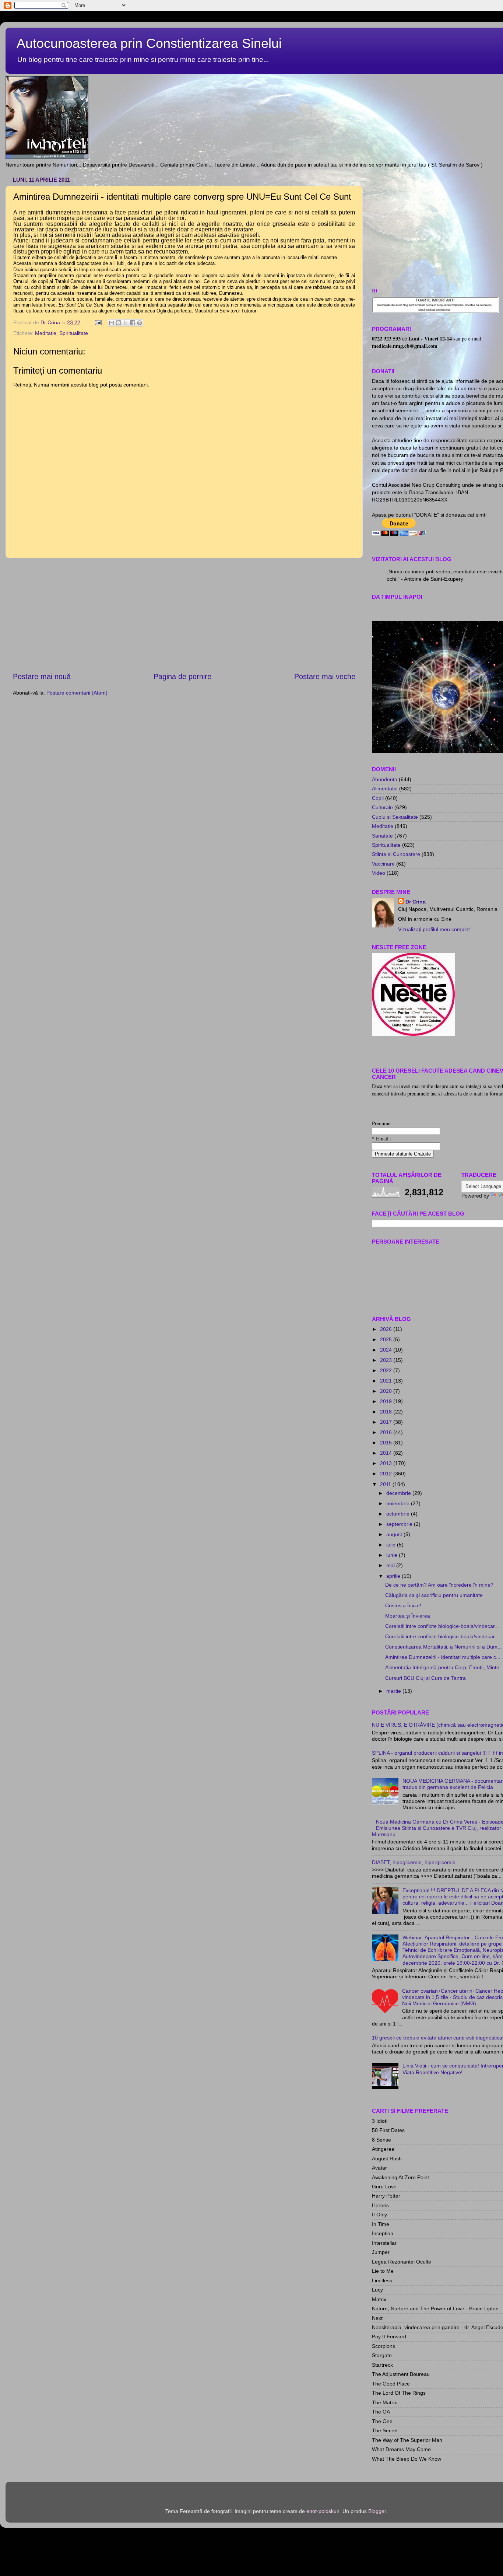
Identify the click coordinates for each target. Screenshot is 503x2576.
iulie (392, 1545)
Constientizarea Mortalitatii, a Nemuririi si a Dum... (444, 1647)
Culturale (382, 807)
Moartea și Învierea (408, 1616)
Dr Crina (416, 902)
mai (391, 1565)
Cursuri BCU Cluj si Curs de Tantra (425, 1678)
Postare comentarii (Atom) (77, 693)
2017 (387, 1422)
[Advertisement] (184, 615)
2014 (387, 1453)
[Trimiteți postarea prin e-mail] (98, 322)
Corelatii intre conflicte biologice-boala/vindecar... (442, 1626)
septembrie (400, 1524)
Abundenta (385, 779)
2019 (387, 1401)
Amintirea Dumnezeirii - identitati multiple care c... (443, 1657)
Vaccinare (383, 864)
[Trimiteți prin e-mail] (112, 323)
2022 (387, 1370)
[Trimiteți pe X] (126, 323)
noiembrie (399, 1503)
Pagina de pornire (182, 677)
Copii (378, 798)
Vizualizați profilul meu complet (434, 929)
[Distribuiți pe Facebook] (133, 323)
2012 (387, 1474)
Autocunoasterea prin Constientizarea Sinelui (149, 43)
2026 (387, 1329)
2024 (387, 1350)
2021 (387, 1381)
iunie (393, 1555)
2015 (387, 1443)
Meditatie (46, 333)
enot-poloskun (323, 2511)
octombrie (399, 1514)
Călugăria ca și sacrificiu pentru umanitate (434, 1595)
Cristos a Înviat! (403, 1605)
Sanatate (382, 836)
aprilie (394, 1576)
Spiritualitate (74, 333)
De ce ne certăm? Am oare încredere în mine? (439, 1585)
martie (394, 1691)
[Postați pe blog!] (119, 323)
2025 (387, 1339)
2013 (387, 1463)
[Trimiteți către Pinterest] (140, 323)
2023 (387, 1360)
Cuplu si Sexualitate (395, 817)
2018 (387, 1412)
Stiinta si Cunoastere (396, 854)
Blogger (377, 2511)
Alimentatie (385, 789)
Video (379, 873)
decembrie (399, 1493)
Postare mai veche (325, 677)
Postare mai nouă (42, 677)
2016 (387, 1432)
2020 (387, 1391)
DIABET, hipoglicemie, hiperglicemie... (416, 1862)
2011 (386, 1484)
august (395, 1534)
